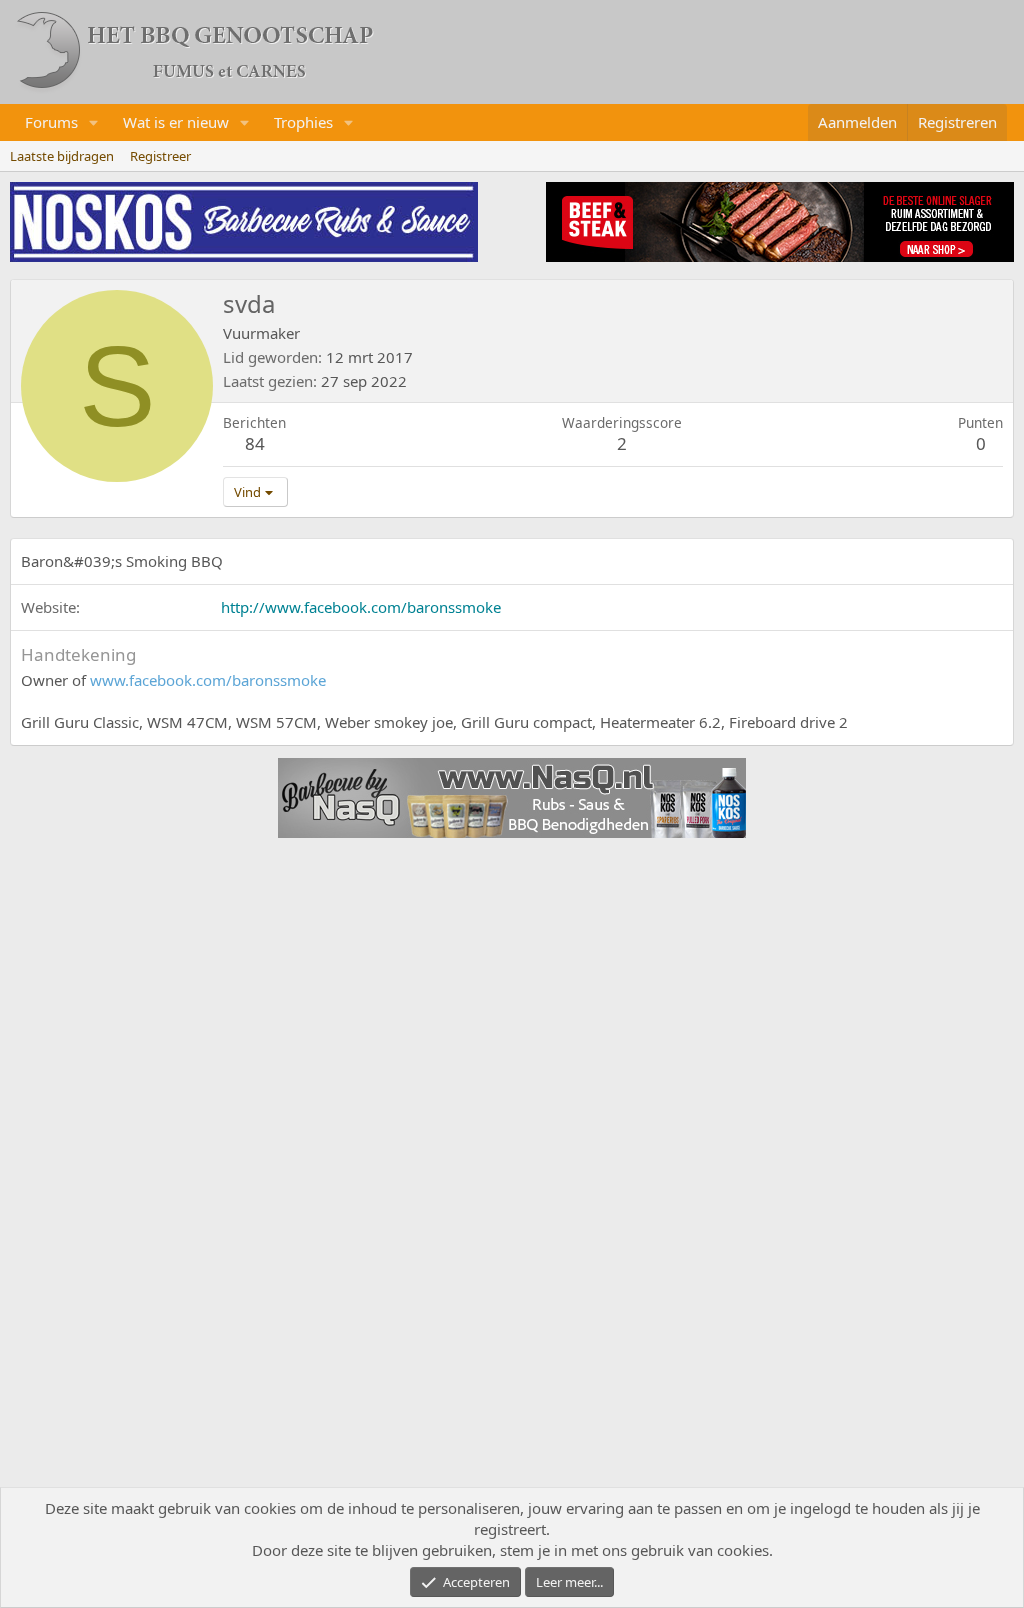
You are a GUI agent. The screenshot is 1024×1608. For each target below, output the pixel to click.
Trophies (303, 122)
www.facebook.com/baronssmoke (208, 680)
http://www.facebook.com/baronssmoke (361, 607)
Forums (51, 122)
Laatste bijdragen (62, 156)
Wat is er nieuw (176, 122)
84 (255, 443)
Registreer (160, 156)
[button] (94, 122)
